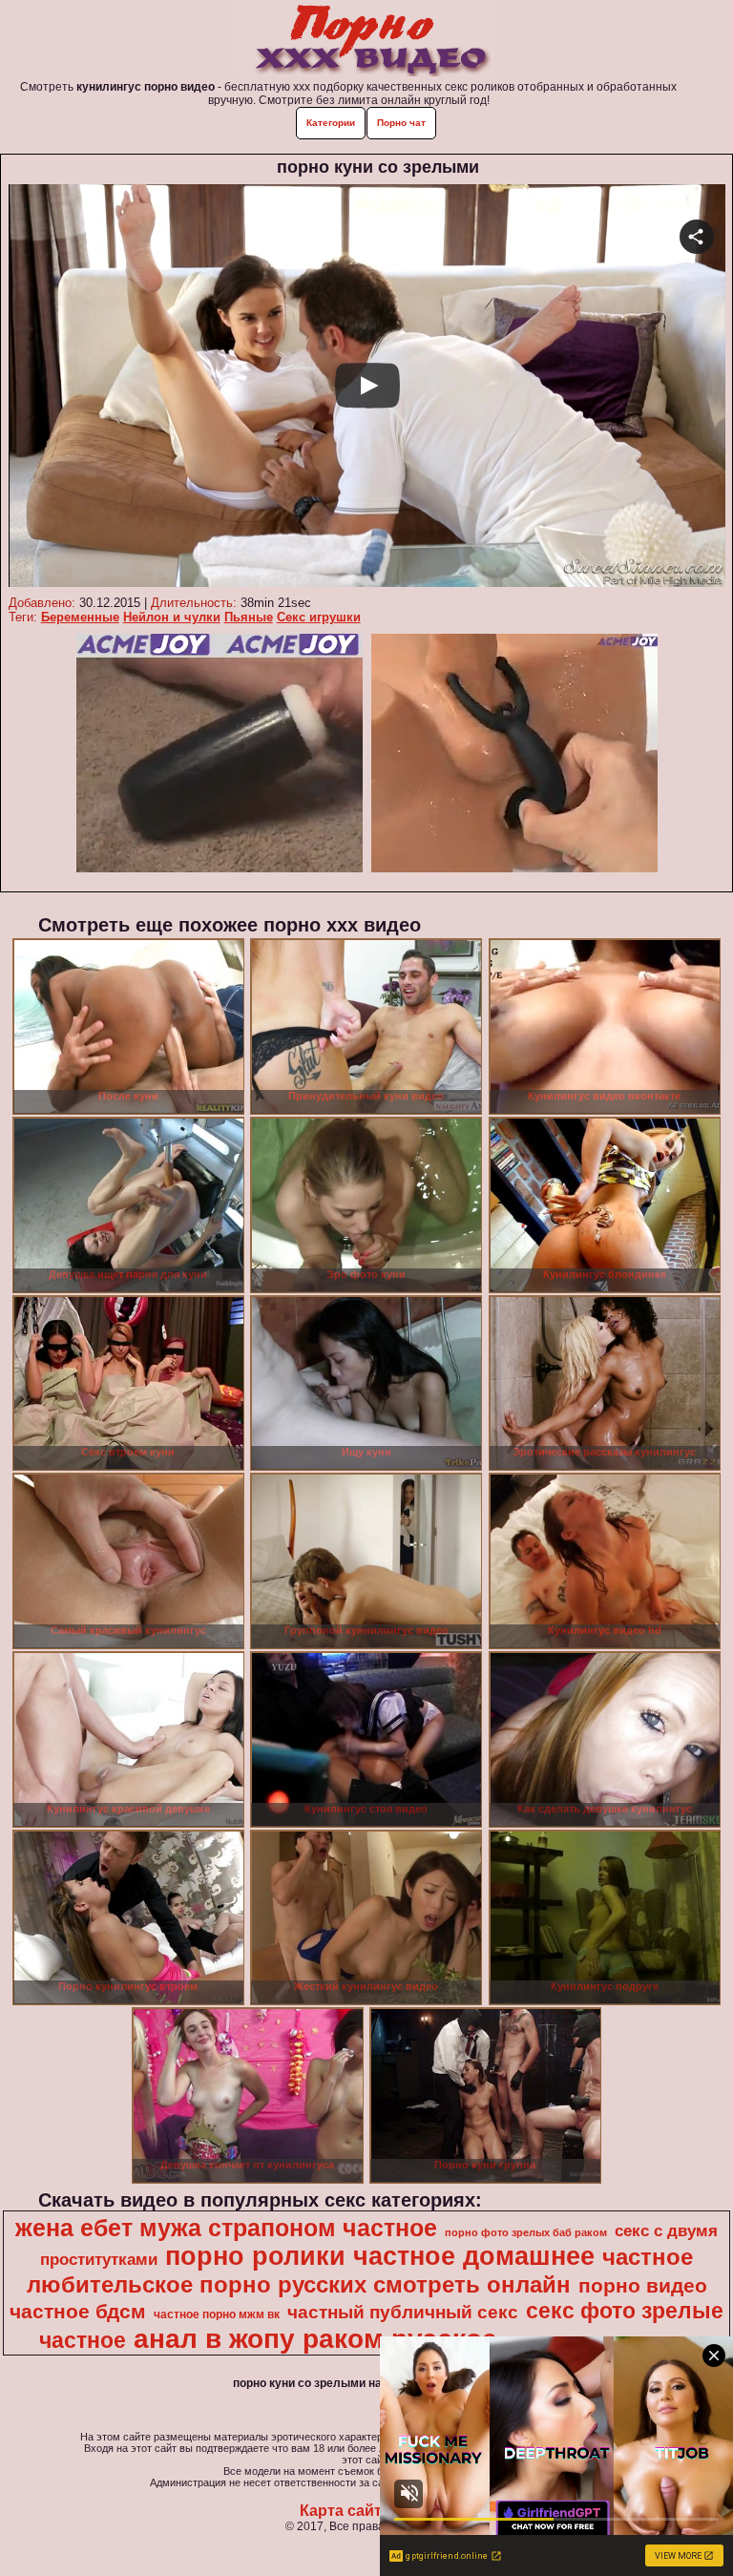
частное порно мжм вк (217, 2314)
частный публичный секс (403, 2312)
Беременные (80, 617)
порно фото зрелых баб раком (526, 2232)
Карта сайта (345, 2511)
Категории (331, 123)
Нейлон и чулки (172, 617)
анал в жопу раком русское (315, 2339)
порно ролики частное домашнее (380, 2256)
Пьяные (249, 617)
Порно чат (401, 123)
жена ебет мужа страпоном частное (226, 2228)
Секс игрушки (319, 617)
